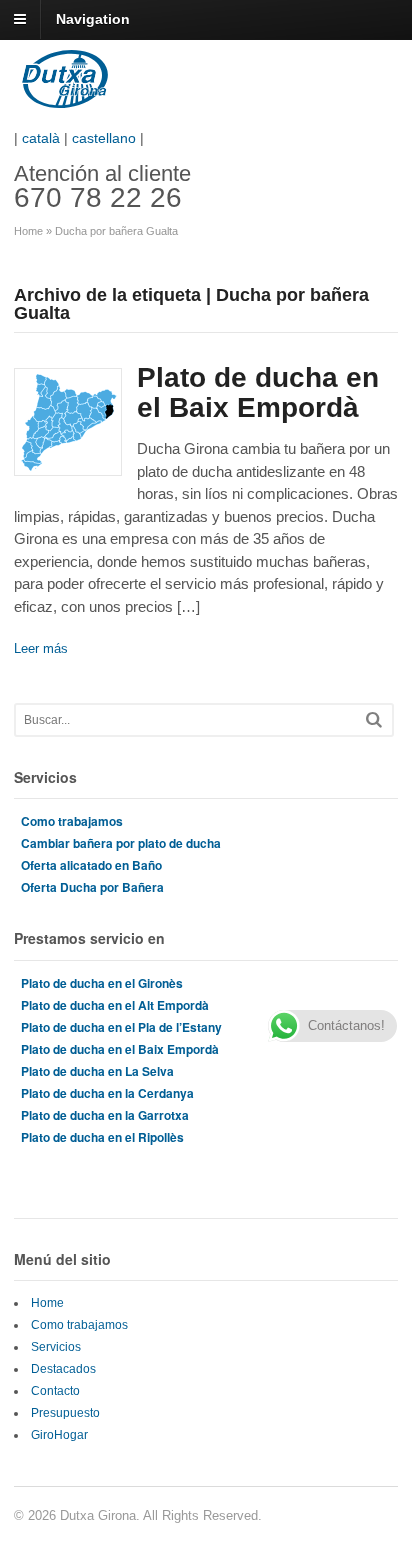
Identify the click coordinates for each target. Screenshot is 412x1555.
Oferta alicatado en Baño (91, 865)
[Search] (374, 719)
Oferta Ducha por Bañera (92, 887)
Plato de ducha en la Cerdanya (107, 1093)
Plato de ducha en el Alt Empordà (115, 1005)
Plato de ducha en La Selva (97, 1071)
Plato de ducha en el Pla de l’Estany (121, 1027)
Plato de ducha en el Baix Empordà (258, 393)
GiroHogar (59, 1435)
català (41, 138)
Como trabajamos (72, 821)
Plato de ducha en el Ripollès (102, 1137)
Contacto (55, 1391)
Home (28, 231)
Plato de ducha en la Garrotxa (105, 1115)
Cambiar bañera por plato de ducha (121, 843)
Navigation (93, 19)
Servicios (56, 1347)
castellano (104, 138)
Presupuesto (65, 1413)
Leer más (41, 648)
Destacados (63, 1369)
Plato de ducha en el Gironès (102, 983)
